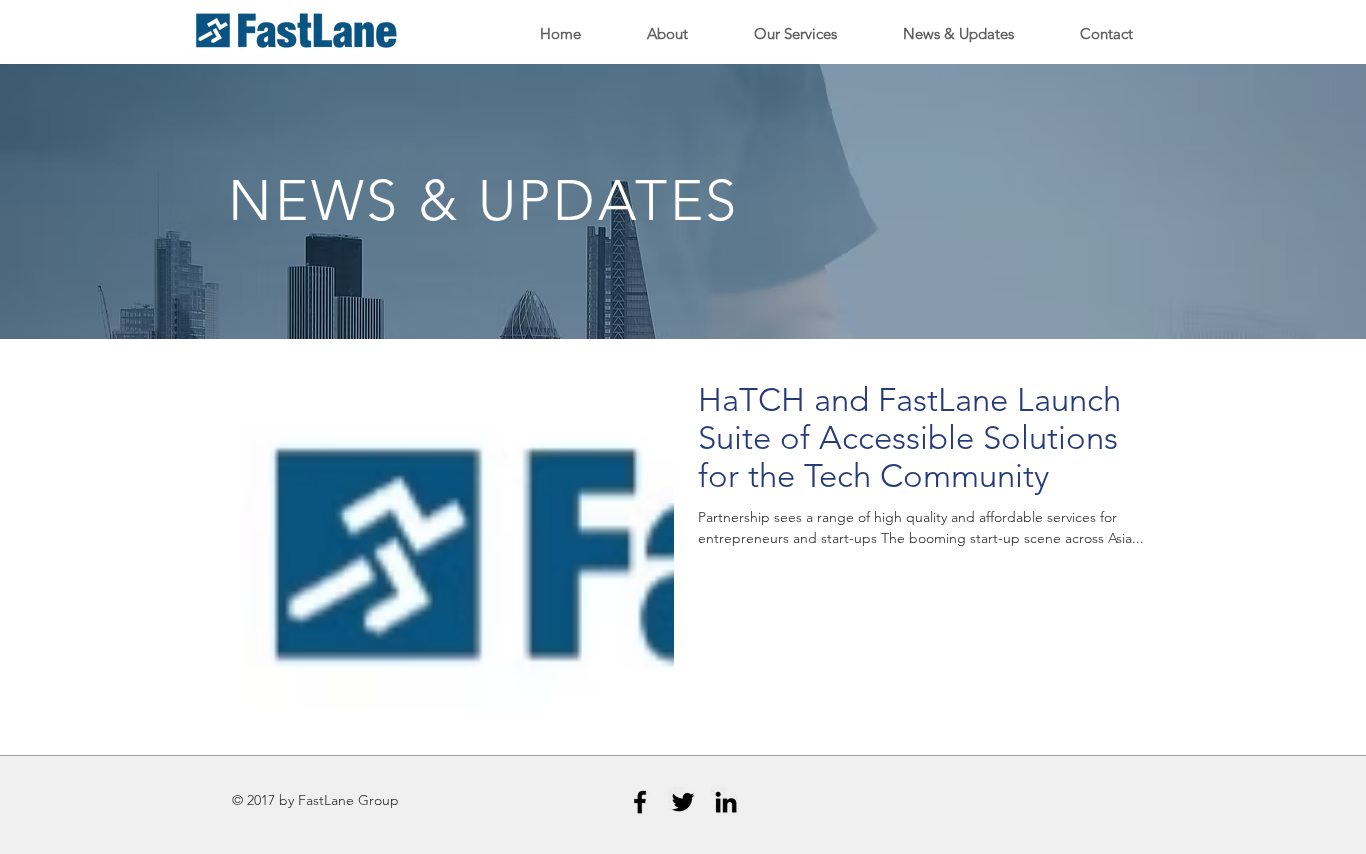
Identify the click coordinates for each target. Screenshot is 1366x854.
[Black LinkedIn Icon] (726, 802)
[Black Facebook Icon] (640, 802)
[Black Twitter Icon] (683, 802)
